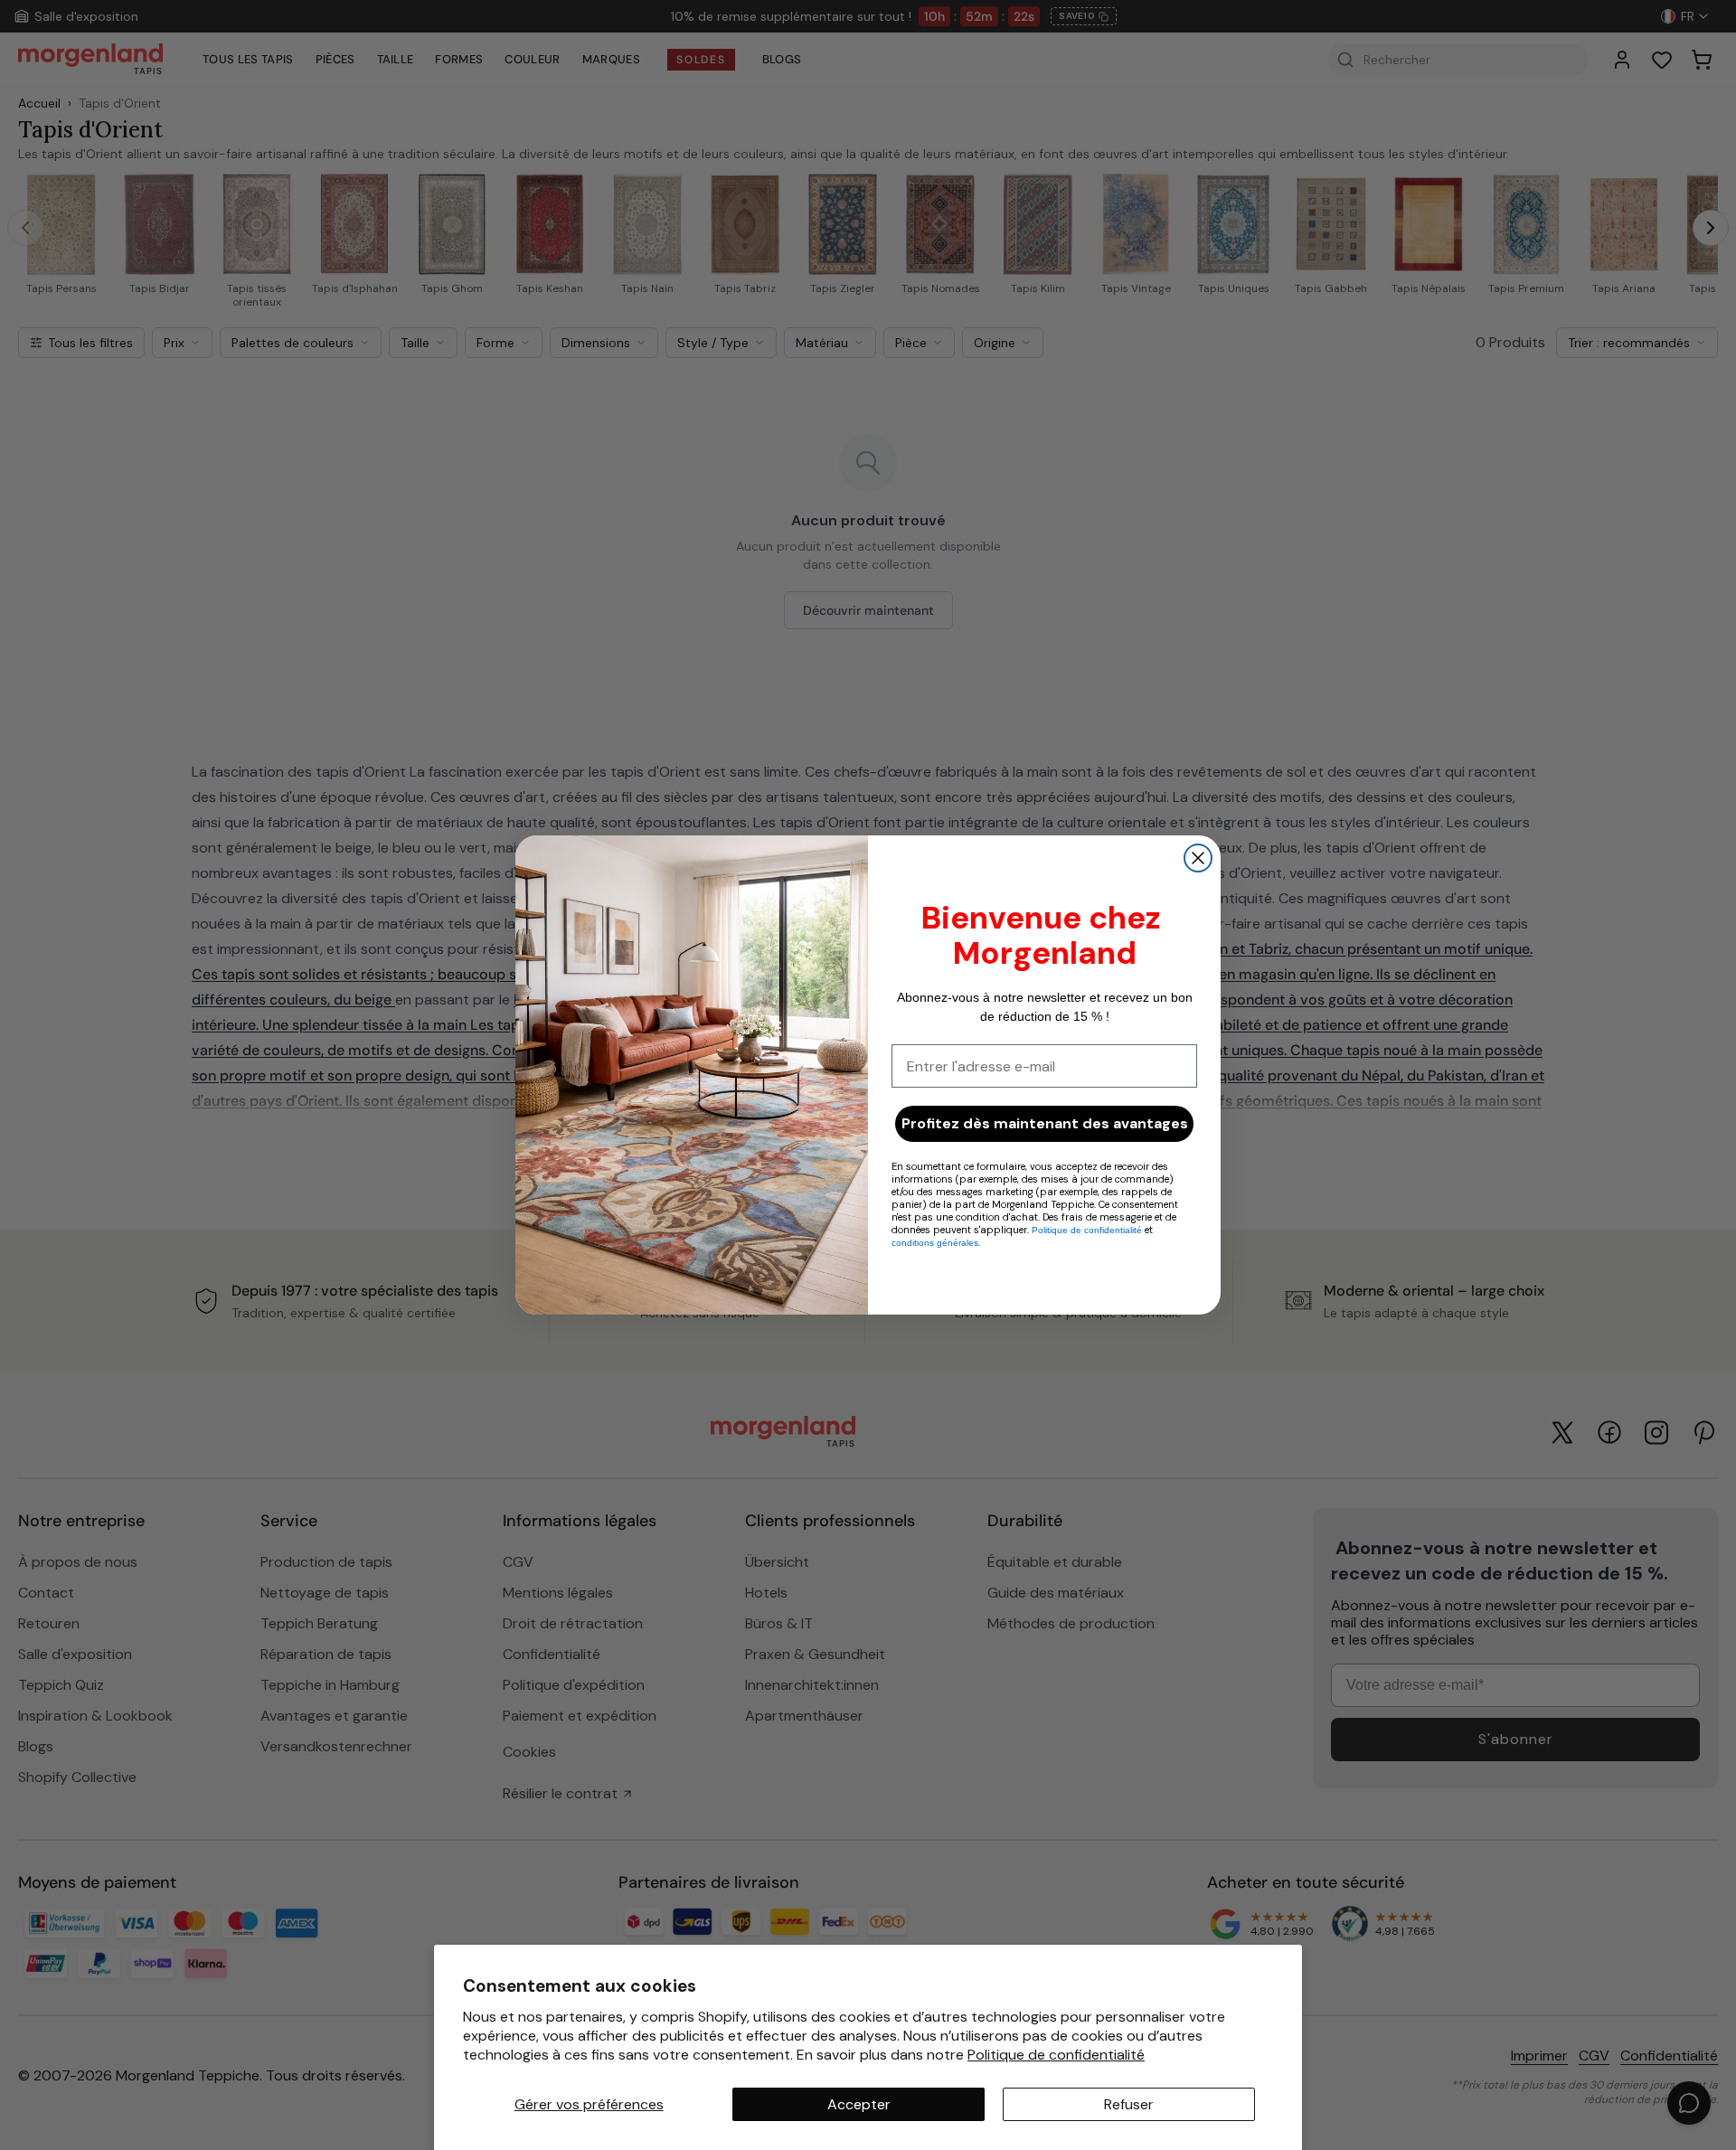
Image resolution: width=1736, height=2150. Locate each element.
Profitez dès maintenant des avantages (1045, 1123)
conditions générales (935, 1243)
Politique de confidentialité (1056, 2055)
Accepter (859, 2104)
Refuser (1129, 2104)
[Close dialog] (1198, 858)
